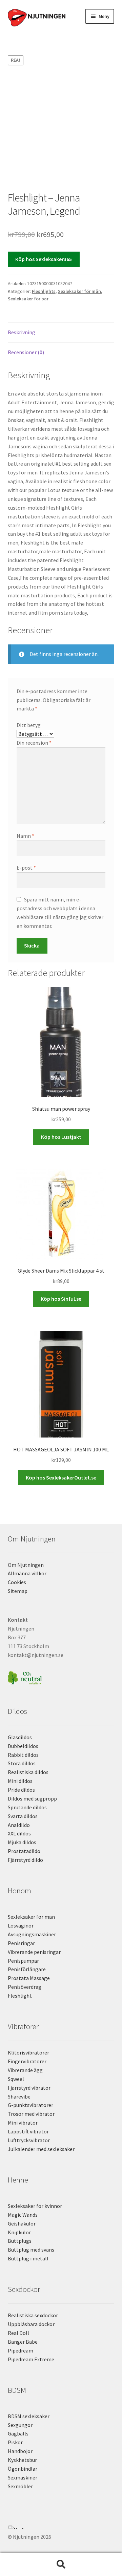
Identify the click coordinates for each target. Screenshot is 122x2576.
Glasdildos (20, 1737)
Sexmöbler (20, 2486)
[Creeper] (61, 2531)
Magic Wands (23, 2215)
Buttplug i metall (28, 2258)
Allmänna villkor (27, 1573)
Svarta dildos (23, 1816)
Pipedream (21, 2350)
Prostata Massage (29, 1978)
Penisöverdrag (25, 1987)
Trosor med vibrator (31, 2114)
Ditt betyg (29, 725)
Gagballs (18, 2433)
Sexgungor (20, 2425)
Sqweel (16, 2079)
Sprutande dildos (27, 1807)
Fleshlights (44, 291)
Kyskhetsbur (22, 2460)
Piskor (15, 2442)
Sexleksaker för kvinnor (35, 2206)
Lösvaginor (21, 1925)
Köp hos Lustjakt (61, 1137)
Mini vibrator (23, 2123)
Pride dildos (21, 1790)
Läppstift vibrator (28, 2131)
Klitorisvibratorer (28, 2052)
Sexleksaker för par (28, 299)
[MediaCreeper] (61, 2527)
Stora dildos (22, 1763)
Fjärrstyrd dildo (25, 1860)
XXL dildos (19, 1833)
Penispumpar (23, 1961)
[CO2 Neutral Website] (61, 1677)
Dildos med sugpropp (32, 1798)
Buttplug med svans (31, 2250)
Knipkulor (19, 2232)
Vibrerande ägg (25, 2070)
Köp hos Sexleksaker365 (44, 259)
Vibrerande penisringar (34, 1952)
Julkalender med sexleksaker (41, 2149)
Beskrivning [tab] (22, 332)
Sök (61, 2564)
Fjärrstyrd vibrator (29, 2088)
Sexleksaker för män (79, 291)
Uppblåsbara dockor (31, 2324)
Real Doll (18, 2333)
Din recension (34, 743)
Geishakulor (22, 2223)
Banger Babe (23, 2342)
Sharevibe (19, 2096)
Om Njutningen (26, 1565)
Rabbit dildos (23, 1755)
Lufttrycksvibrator (29, 2140)
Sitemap (18, 1591)
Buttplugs (20, 2241)
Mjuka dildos (22, 1842)
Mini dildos (20, 1781)
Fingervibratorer (27, 2061)
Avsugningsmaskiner (32, 1934)
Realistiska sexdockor (33, 2315)
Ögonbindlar (23, 2469)
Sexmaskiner (23, 2477)
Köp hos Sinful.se (61, 1299)
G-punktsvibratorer (30, 2105)
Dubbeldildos (23, 1746)
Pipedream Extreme (31, 2359)
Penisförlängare (27, 1969)
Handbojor (20, 2451)
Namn (25, 836)
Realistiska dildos (28, 1772)
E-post (26, 868)
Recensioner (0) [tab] (26, 352)
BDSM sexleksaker (29, 2416)
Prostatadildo (24, 1851)
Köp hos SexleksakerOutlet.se (61, 1477)
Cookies (17, 1582)
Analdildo (19, 1825)
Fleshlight (20, 1996)
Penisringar (21, 1943)
